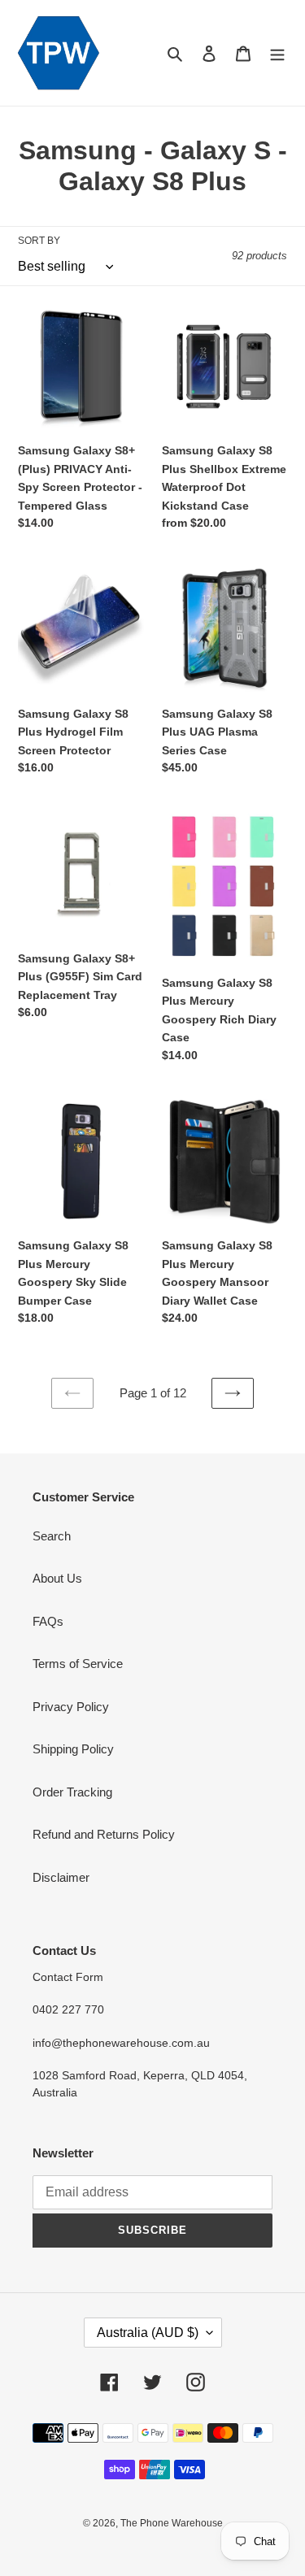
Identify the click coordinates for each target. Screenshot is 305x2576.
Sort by (39, 241)
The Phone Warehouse (172, 2523)
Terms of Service (78, 1664)
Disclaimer (61, 1877)
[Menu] (277, 53)
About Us (57, 1578)
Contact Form (68, 1977)
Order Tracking (72, 1792)
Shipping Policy (73, 1749)
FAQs (48, 1621)
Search (52, 1536)
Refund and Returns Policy (104, 1834)
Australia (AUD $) (148, 2333)
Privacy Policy (71, 1707)
